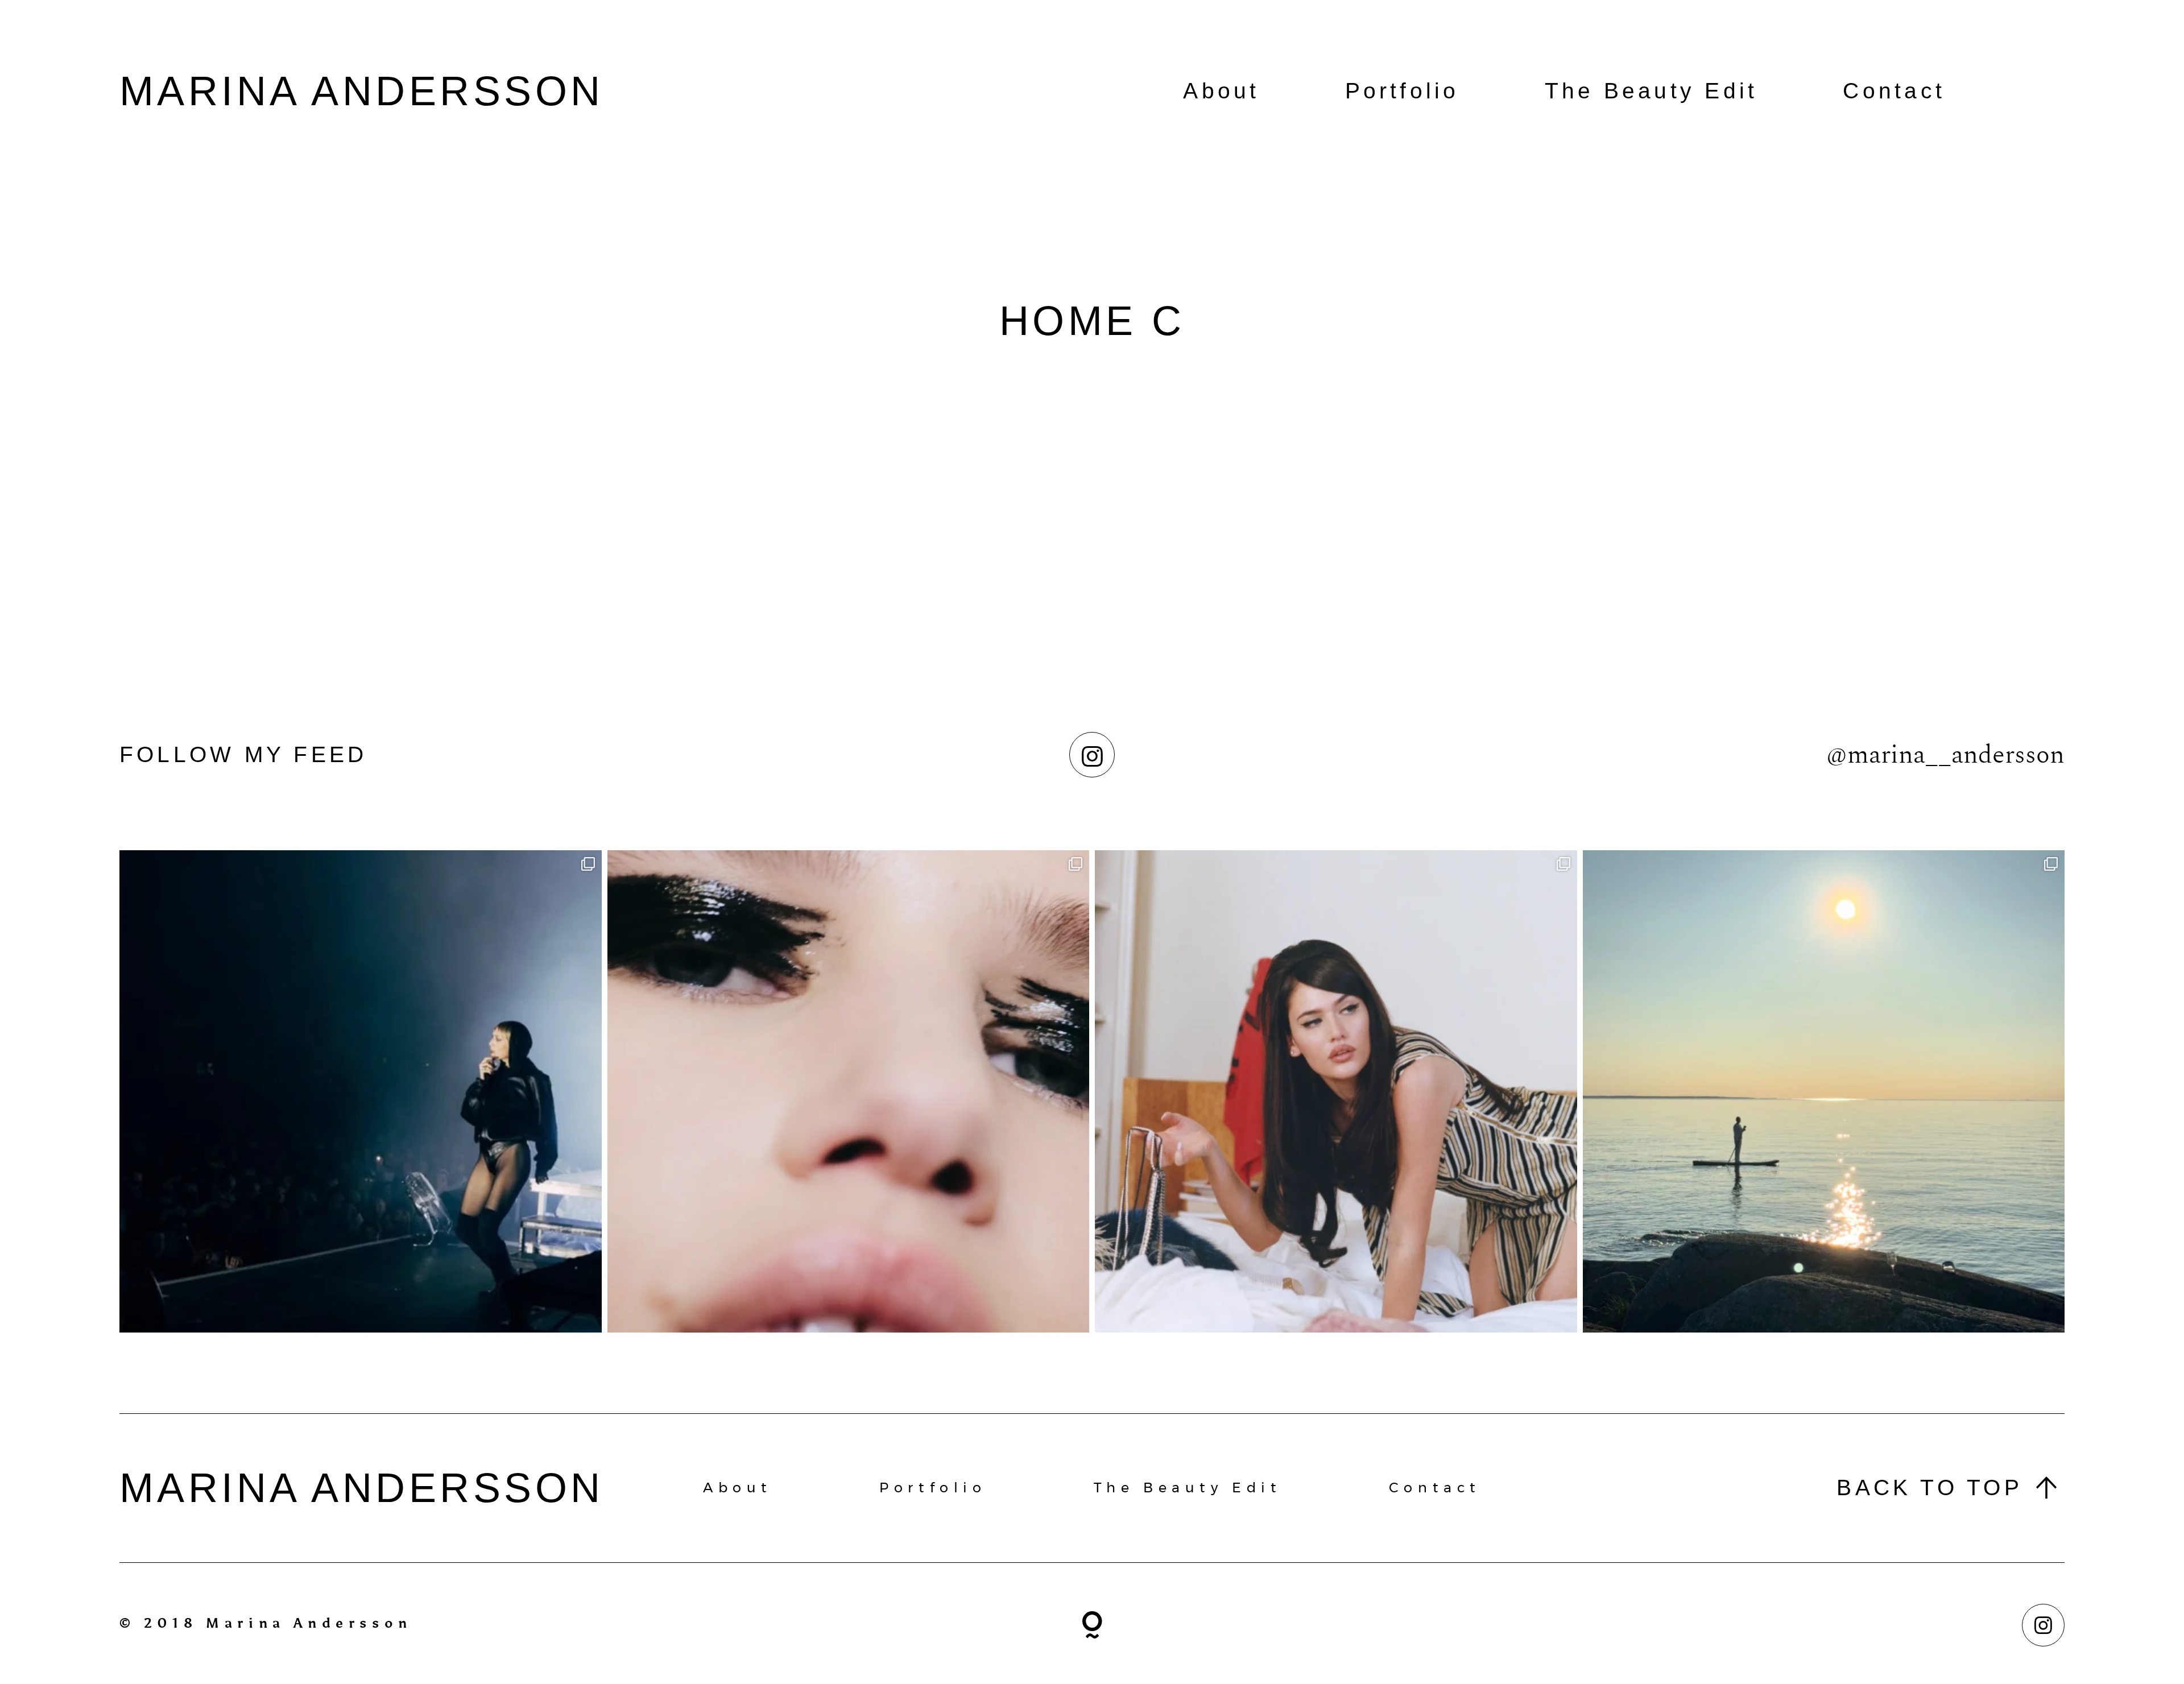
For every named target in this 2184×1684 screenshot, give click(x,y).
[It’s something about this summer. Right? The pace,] (1824, 1091)
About (1221, 91)
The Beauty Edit (1651, 91)
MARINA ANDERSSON (362, 91)
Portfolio (1402, 91)
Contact (1894, 91)
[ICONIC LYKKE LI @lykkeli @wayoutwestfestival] (361, 1091)
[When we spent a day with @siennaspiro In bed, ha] (1336, 1091)
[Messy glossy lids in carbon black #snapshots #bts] (849, 1091)
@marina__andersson (1945, 755)
